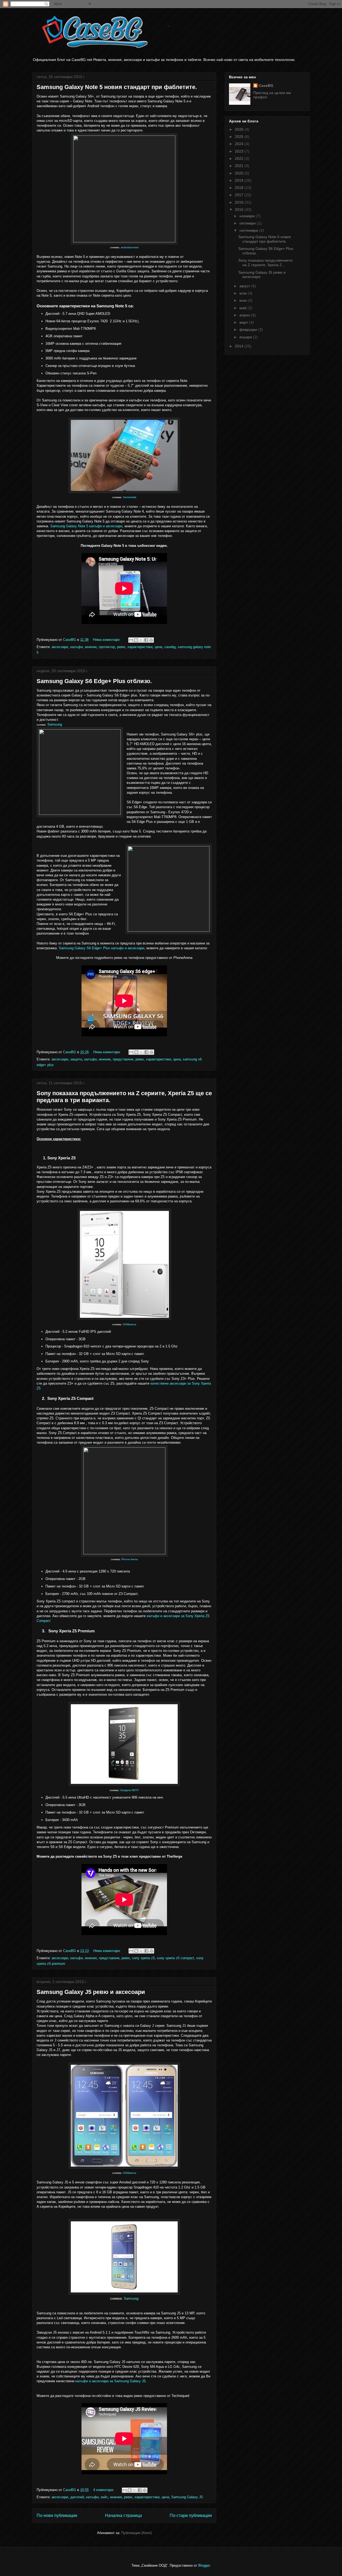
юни (244, 300)
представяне (123, 1059)
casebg (170, 647)
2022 (240, 158)
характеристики (140, 647)
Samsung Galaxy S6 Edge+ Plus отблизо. (94, 681)
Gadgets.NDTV (130, 1790)
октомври (248, 223)
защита (76, 1059)
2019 (240, 180)
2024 (240, 144)
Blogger (204, 2565)
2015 (240, 210)
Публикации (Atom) (137, 2533)
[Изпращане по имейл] (131, 640)
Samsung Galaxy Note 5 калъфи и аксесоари (86, 526)
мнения (91, 1958)
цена (158, 647)
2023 (240, 151)
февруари (249, 330)
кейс (104, 2497)
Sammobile (130, 497)
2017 (240, 195)
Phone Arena (130, 1559)
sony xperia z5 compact (175, 1958)
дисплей (77, 2497)
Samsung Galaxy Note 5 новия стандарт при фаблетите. (117, 87)
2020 (240, 173)
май (243, 308)
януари (246, 337)
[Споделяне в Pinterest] (151, 640)
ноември (248, 216)
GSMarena (130, 1324)
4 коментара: (104, 2490)
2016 (240, 202)
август (245, 286)
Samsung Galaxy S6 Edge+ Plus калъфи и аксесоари (102, 948)
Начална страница (123, 2515)
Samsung (55, 724)
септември (249, 230)
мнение (91, 647)
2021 (240, 166)
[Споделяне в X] (141, 640)
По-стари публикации (191, 2515)
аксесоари (60, 647)
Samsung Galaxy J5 (187, 2497)
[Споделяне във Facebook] (146, 640)
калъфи (77, 647)
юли (244, 293)
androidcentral (130, 247)
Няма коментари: (107, 640)
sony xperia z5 (143, 1958)
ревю (121, 647)
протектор (107, 647)
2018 (240, 188)
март (244, 322)
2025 (240, 137)
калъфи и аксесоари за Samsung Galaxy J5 (110, 2381)
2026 (240, 129)
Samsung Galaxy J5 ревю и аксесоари (91, 1992)
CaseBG (266, 86)
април (245, 315)
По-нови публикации (57, 2515)
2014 (240, 346)
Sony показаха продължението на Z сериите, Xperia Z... (265, 263)
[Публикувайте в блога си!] (136, 640)
